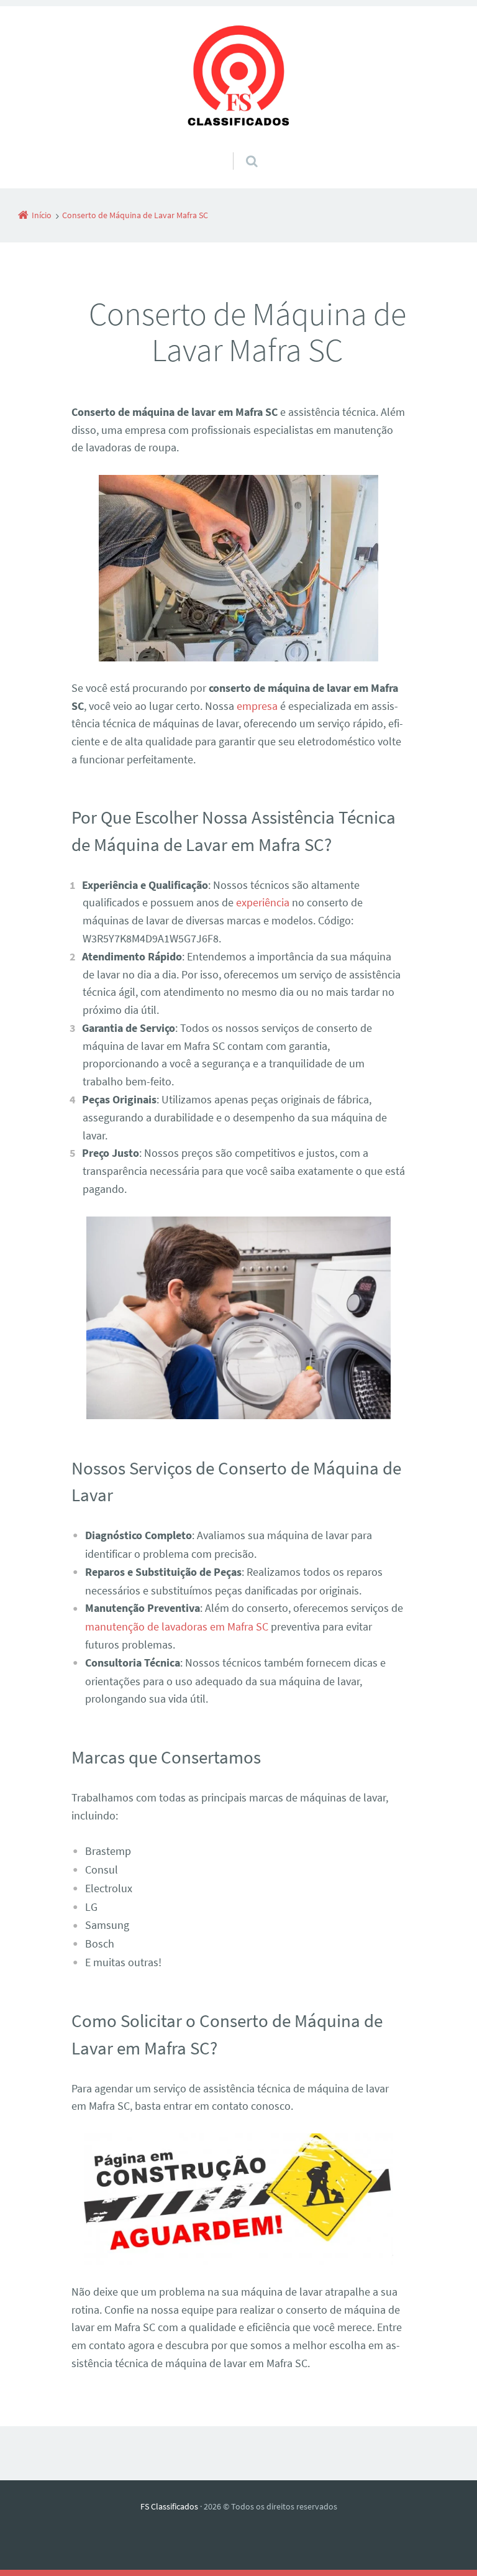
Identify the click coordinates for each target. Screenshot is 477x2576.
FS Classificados (169, 2506)
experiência (263, 902)
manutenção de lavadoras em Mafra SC (177, 1626)
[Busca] (240, 149)
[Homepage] (238, 79)
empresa (257, 706)
